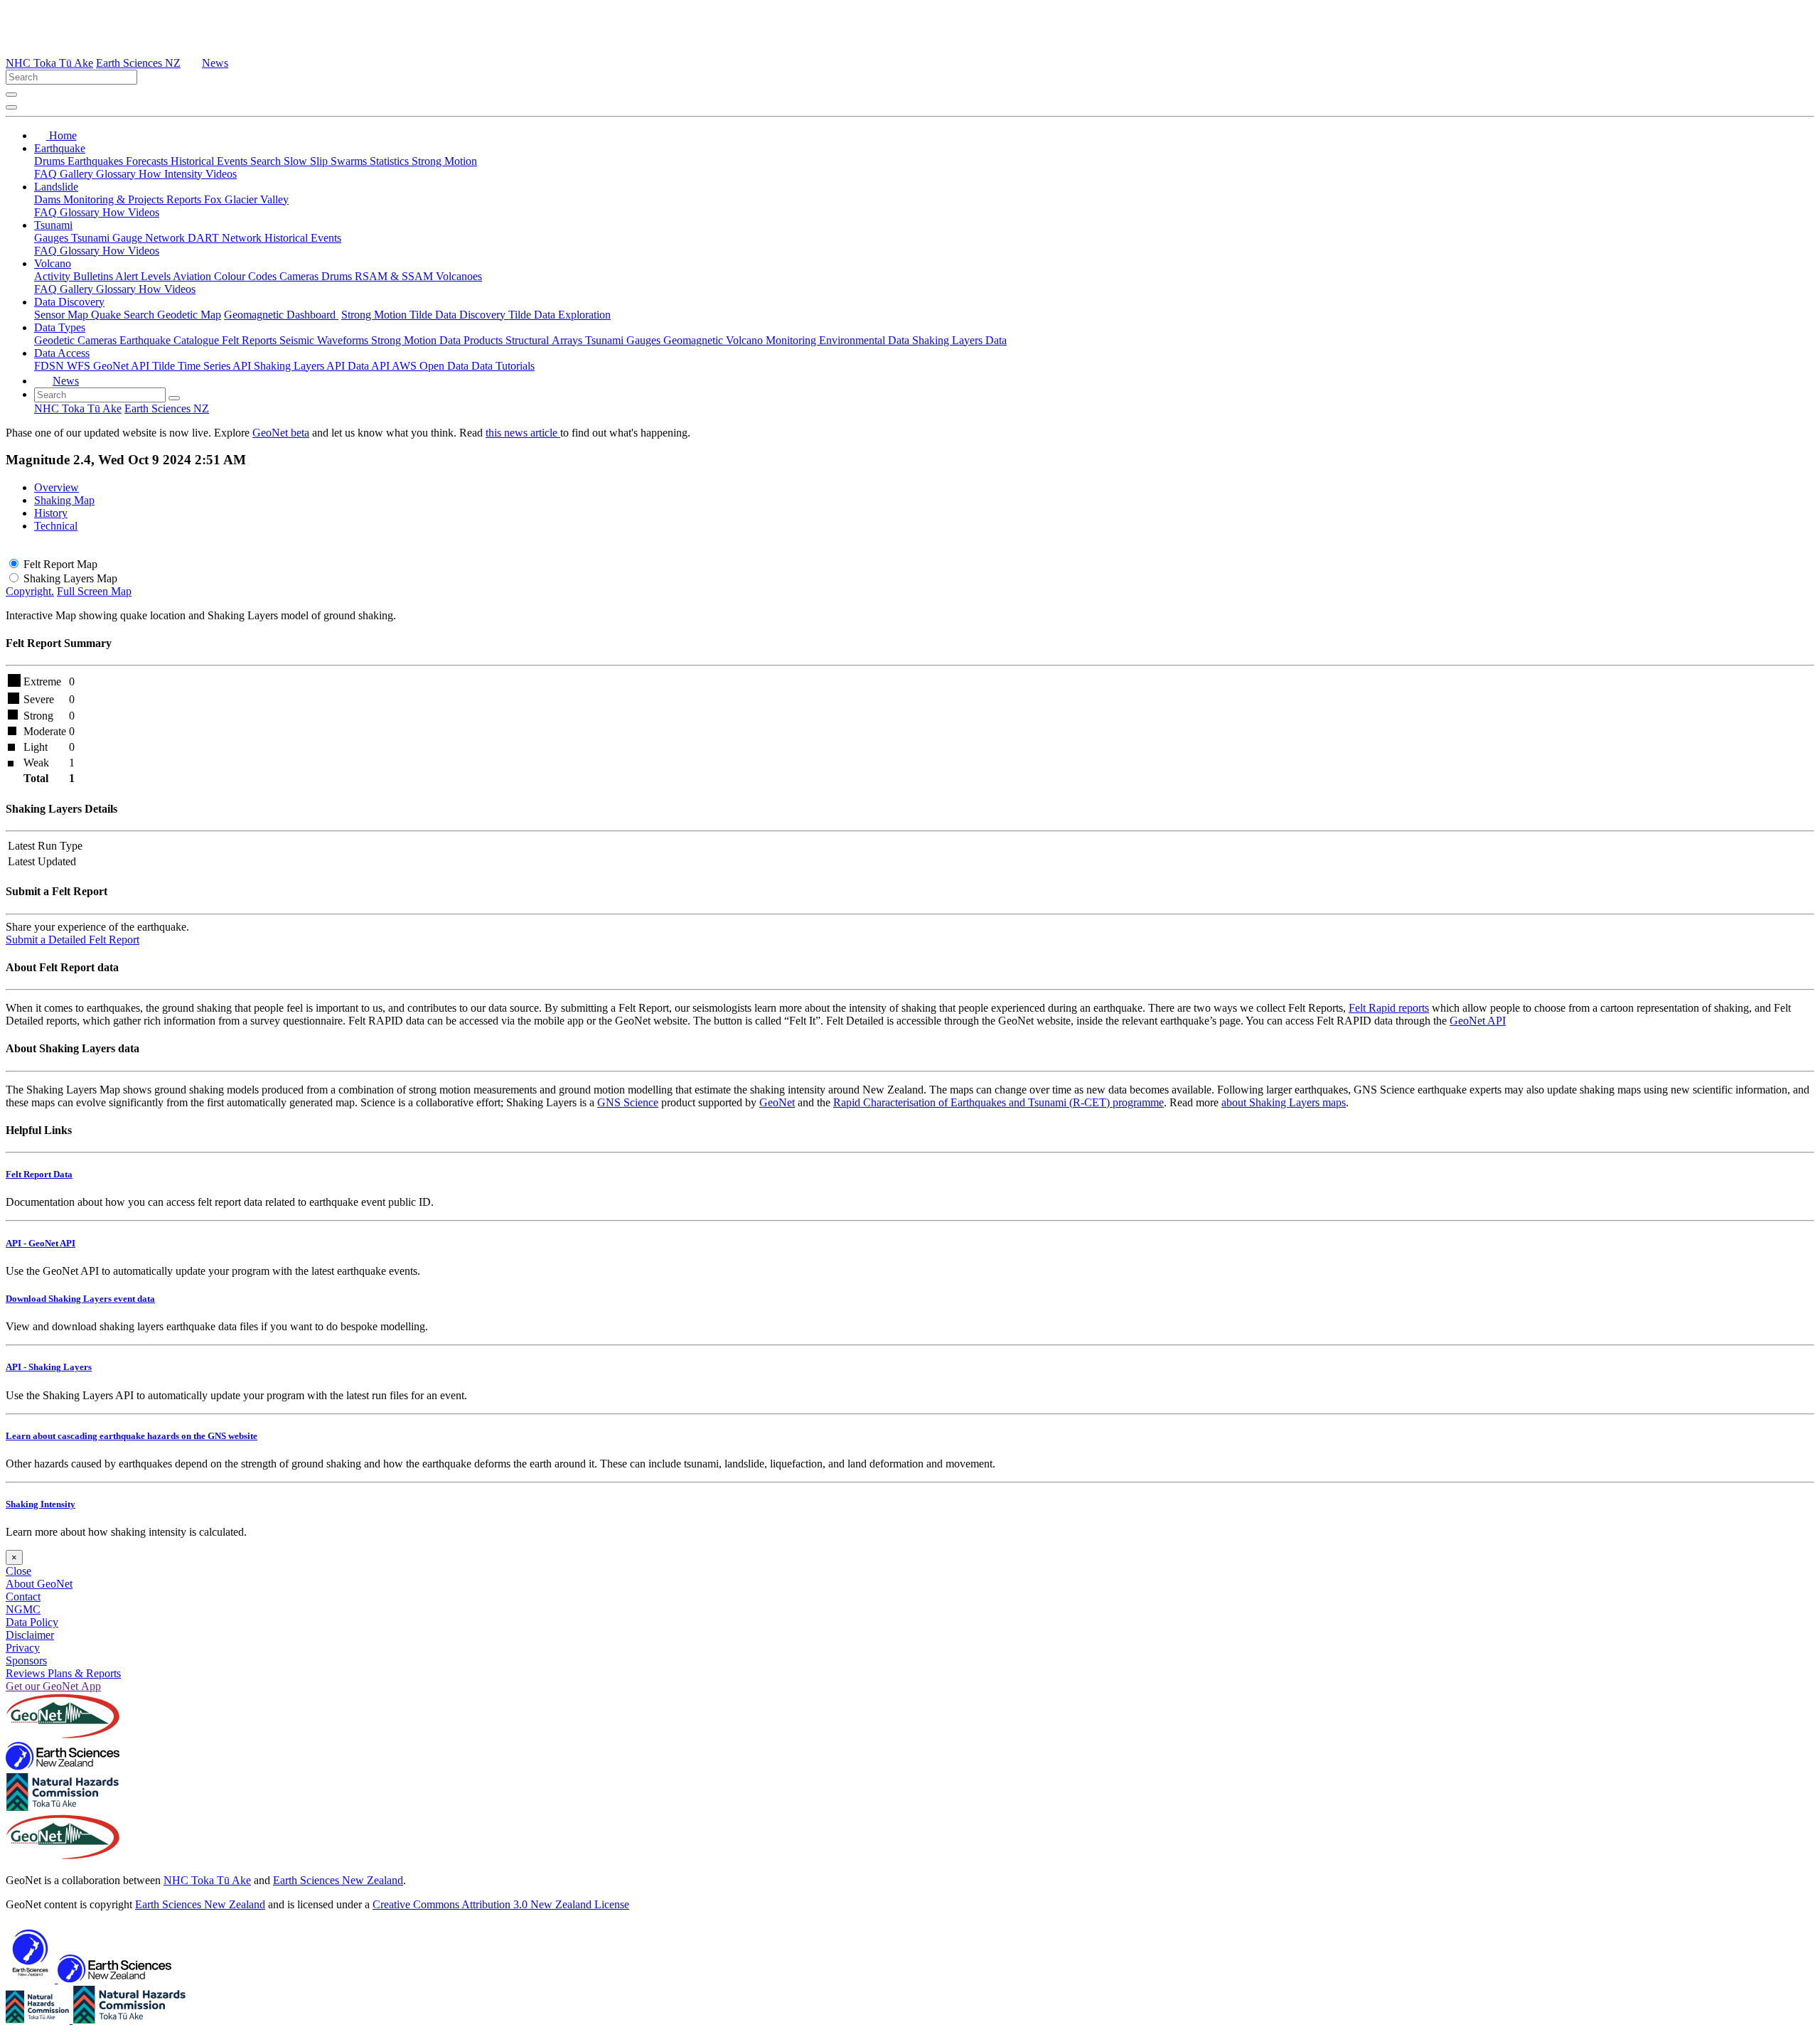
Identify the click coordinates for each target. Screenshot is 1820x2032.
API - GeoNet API (41, 1243)
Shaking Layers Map (70, 578)
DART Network (226, 238)
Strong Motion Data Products (438, 340)
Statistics (391, 161)
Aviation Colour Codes (226, 276)
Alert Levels (144, 276)
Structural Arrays (545, 340)
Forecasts (148, 161)
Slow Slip (307, 161)
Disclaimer (30, 1635)
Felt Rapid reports (1389, 1008)
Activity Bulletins (75, 276)
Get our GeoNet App (53, 1686)
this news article (523, 433)
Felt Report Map (60, 564)
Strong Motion (444, 161)
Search (267, 161)
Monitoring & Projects (115, 199)
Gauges (53, 238)
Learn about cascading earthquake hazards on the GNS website (132, 1436)
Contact (23, 1597)
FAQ (47, 174)
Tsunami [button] (53, 225)
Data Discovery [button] (69, 302)
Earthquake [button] (60, 148)
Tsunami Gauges (624, 340)
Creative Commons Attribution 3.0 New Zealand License (501, 1904)
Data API (370, 366)
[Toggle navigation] (11, 107)
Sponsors (26, 1661)
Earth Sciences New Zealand (338, 1880)
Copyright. (30, 591)
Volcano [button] (53, 263)
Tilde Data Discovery (459, 315)
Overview (57, 487)
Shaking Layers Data (959, 340)
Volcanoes (459, 276)
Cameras (300, 276)
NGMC (23, 1609)
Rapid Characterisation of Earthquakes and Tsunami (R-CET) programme (999, 1102)
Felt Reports (251, 340)
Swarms (350, 161)
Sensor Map (63, 315)
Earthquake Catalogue (171, 340)
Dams (49, 199)
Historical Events (210, 161)
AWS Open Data (432, 366)
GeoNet (777, 1102)
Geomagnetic (695, 340)
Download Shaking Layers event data (80, 1299)
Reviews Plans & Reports (63, 1673)
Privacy (23, 1648)
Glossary (117, 174)
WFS (80, 366)
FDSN (50, 366)
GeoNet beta (281, 433)
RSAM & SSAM (395, 276)
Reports (185, 199)
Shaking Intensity (41, 1504)
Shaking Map (64, 500)
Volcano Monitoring (772, 340)
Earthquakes (97, 161)
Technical (56, 526)
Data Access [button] (62, 353)
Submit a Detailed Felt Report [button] (73, 940)
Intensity (185, 174)
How (151, 174)
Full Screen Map (94, 591)
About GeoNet (39, 1584)
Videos (221, 174)
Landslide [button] (56, 187)
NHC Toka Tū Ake (49, 63)
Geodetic (56, 340)
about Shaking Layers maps (1284, 1102)
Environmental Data (866, 340)
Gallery (78, 174)
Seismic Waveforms (325, 340)
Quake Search (124, 315)
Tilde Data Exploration (560, 315)
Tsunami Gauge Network (129, 238)
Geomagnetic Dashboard (281, 315)
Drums (51, 161)
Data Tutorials (503, 366)
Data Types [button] (60, 327)
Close (18, 1571)
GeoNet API (123, 366)
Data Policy (32, 1622)
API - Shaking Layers (49, 1367)
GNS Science (628, 1102)
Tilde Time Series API (203, 366)
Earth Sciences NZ (138, 63)
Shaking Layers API (301, 366)
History (51, 513)
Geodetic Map (189, 315)
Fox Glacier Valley (246, 199)
